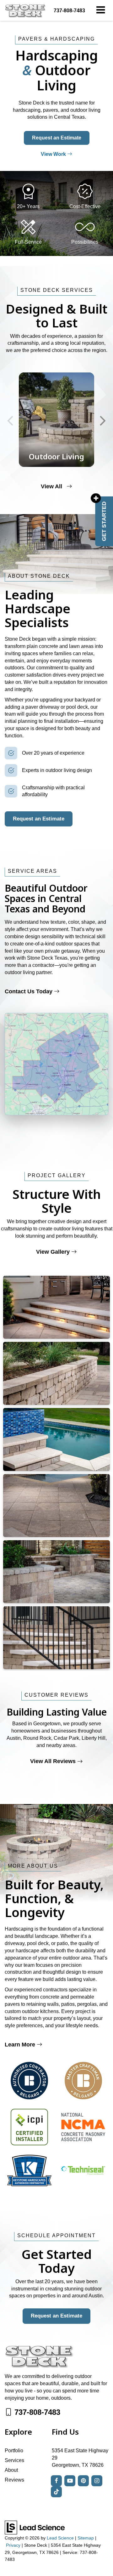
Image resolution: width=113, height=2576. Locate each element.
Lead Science (60, 2538)
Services (14, 2460)
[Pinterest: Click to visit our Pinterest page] (83, 2481)
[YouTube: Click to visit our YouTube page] (70, 2481)
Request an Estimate (57, 138)
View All (52, 486)
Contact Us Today (29, 991)
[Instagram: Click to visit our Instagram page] (97, 2481)
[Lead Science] (35, 2527)
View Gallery (54, 1252)
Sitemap (86, 2538)
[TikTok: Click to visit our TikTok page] (56, 2492)
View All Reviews (54, 1761)
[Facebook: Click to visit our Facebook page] (56, 2481)
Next (103, 420)
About (11, 2470)
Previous (10, 420)
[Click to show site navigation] (101, 10)
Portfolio (14, 2451)
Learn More (21, 2045)
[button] (69, 11)
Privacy (13, 2545)
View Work (54, 154)
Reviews (14, 2480)
